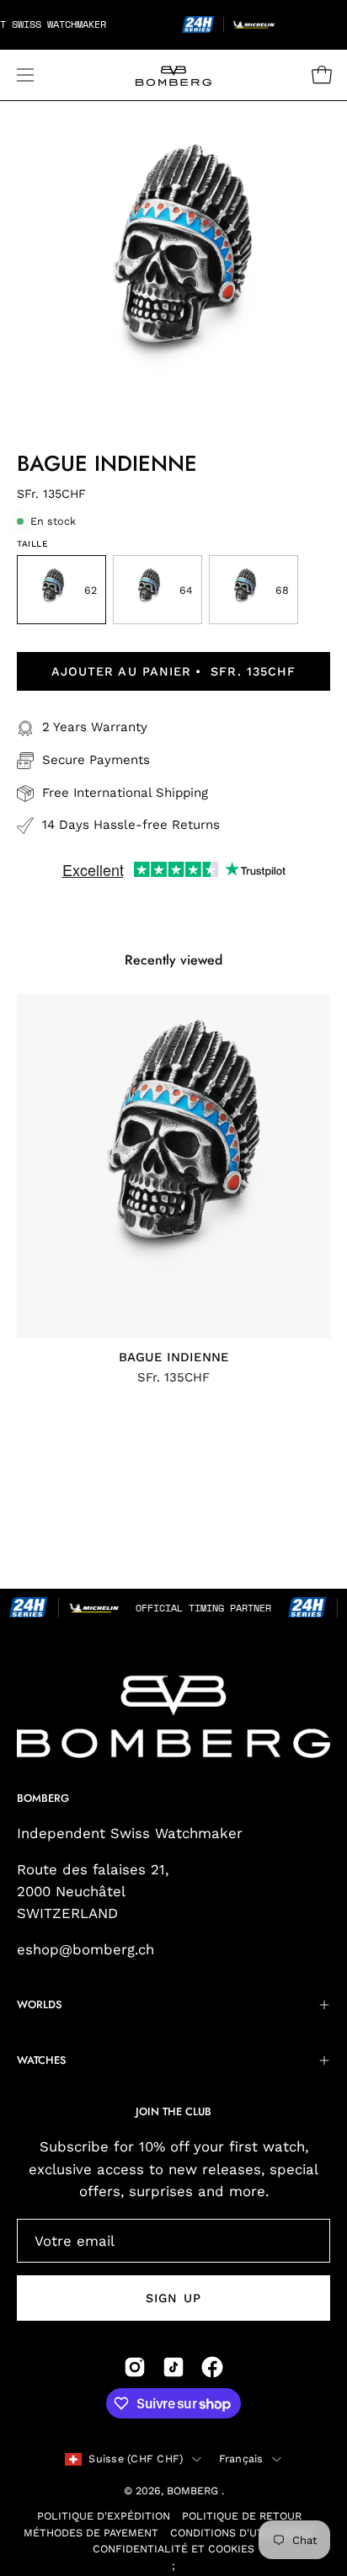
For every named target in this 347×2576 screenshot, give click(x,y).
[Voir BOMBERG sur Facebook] (212, 2367)
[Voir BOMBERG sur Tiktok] (173, 2367)
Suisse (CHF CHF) (136, 2458)
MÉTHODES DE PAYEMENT (91, 2533)
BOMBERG (194, 2490)
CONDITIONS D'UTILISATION (243, 2533)
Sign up (173, 2298)
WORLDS (39, 2004)
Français (241, 2458)
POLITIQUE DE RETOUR (242, 2516)
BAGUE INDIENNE (174, 1357)
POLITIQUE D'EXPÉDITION (104, 2516)
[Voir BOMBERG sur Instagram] (135, 2367)
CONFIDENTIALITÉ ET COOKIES (173, 2549)
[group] (173, 1189)
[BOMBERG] (173, 75)
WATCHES (41, 2060)
